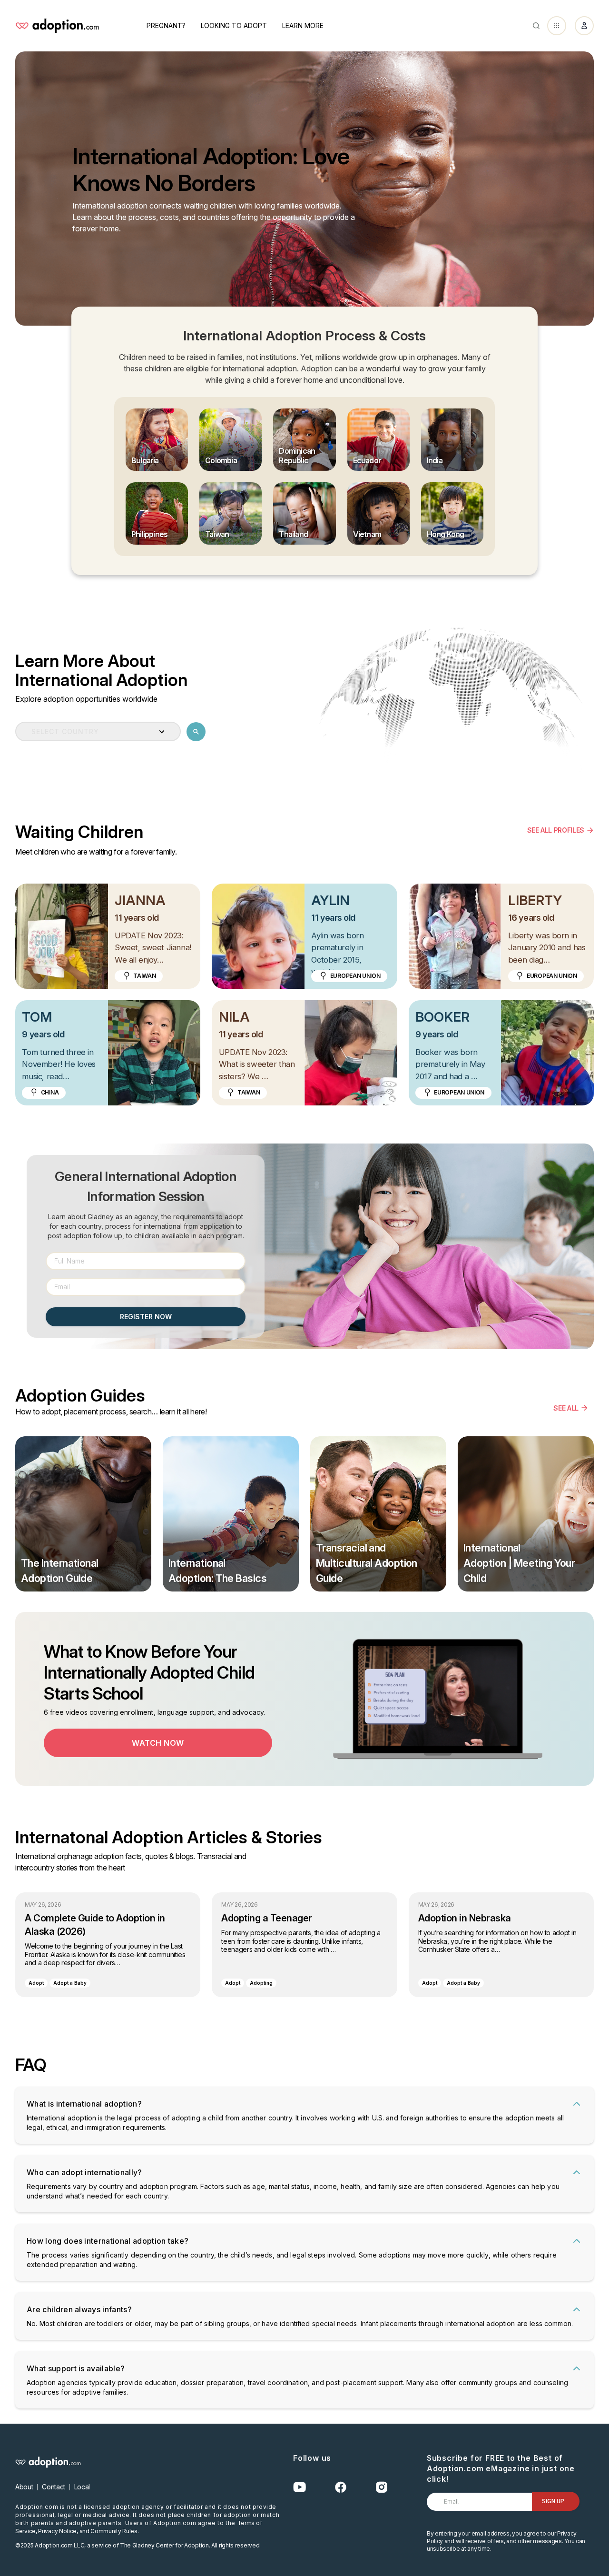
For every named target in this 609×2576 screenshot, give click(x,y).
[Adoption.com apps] (557, 26)
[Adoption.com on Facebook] (341, 2487)
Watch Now (158, 1743)
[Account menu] (584, 26)
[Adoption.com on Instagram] (382, 2487)
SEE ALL (566, 1408)
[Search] (536, 26)
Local (82, 2487)
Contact (54, 2487)
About (24, 2487)
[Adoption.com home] (57, 26)
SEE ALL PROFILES (556, 830)
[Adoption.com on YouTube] (300, 2487)
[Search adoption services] (196, 732)
